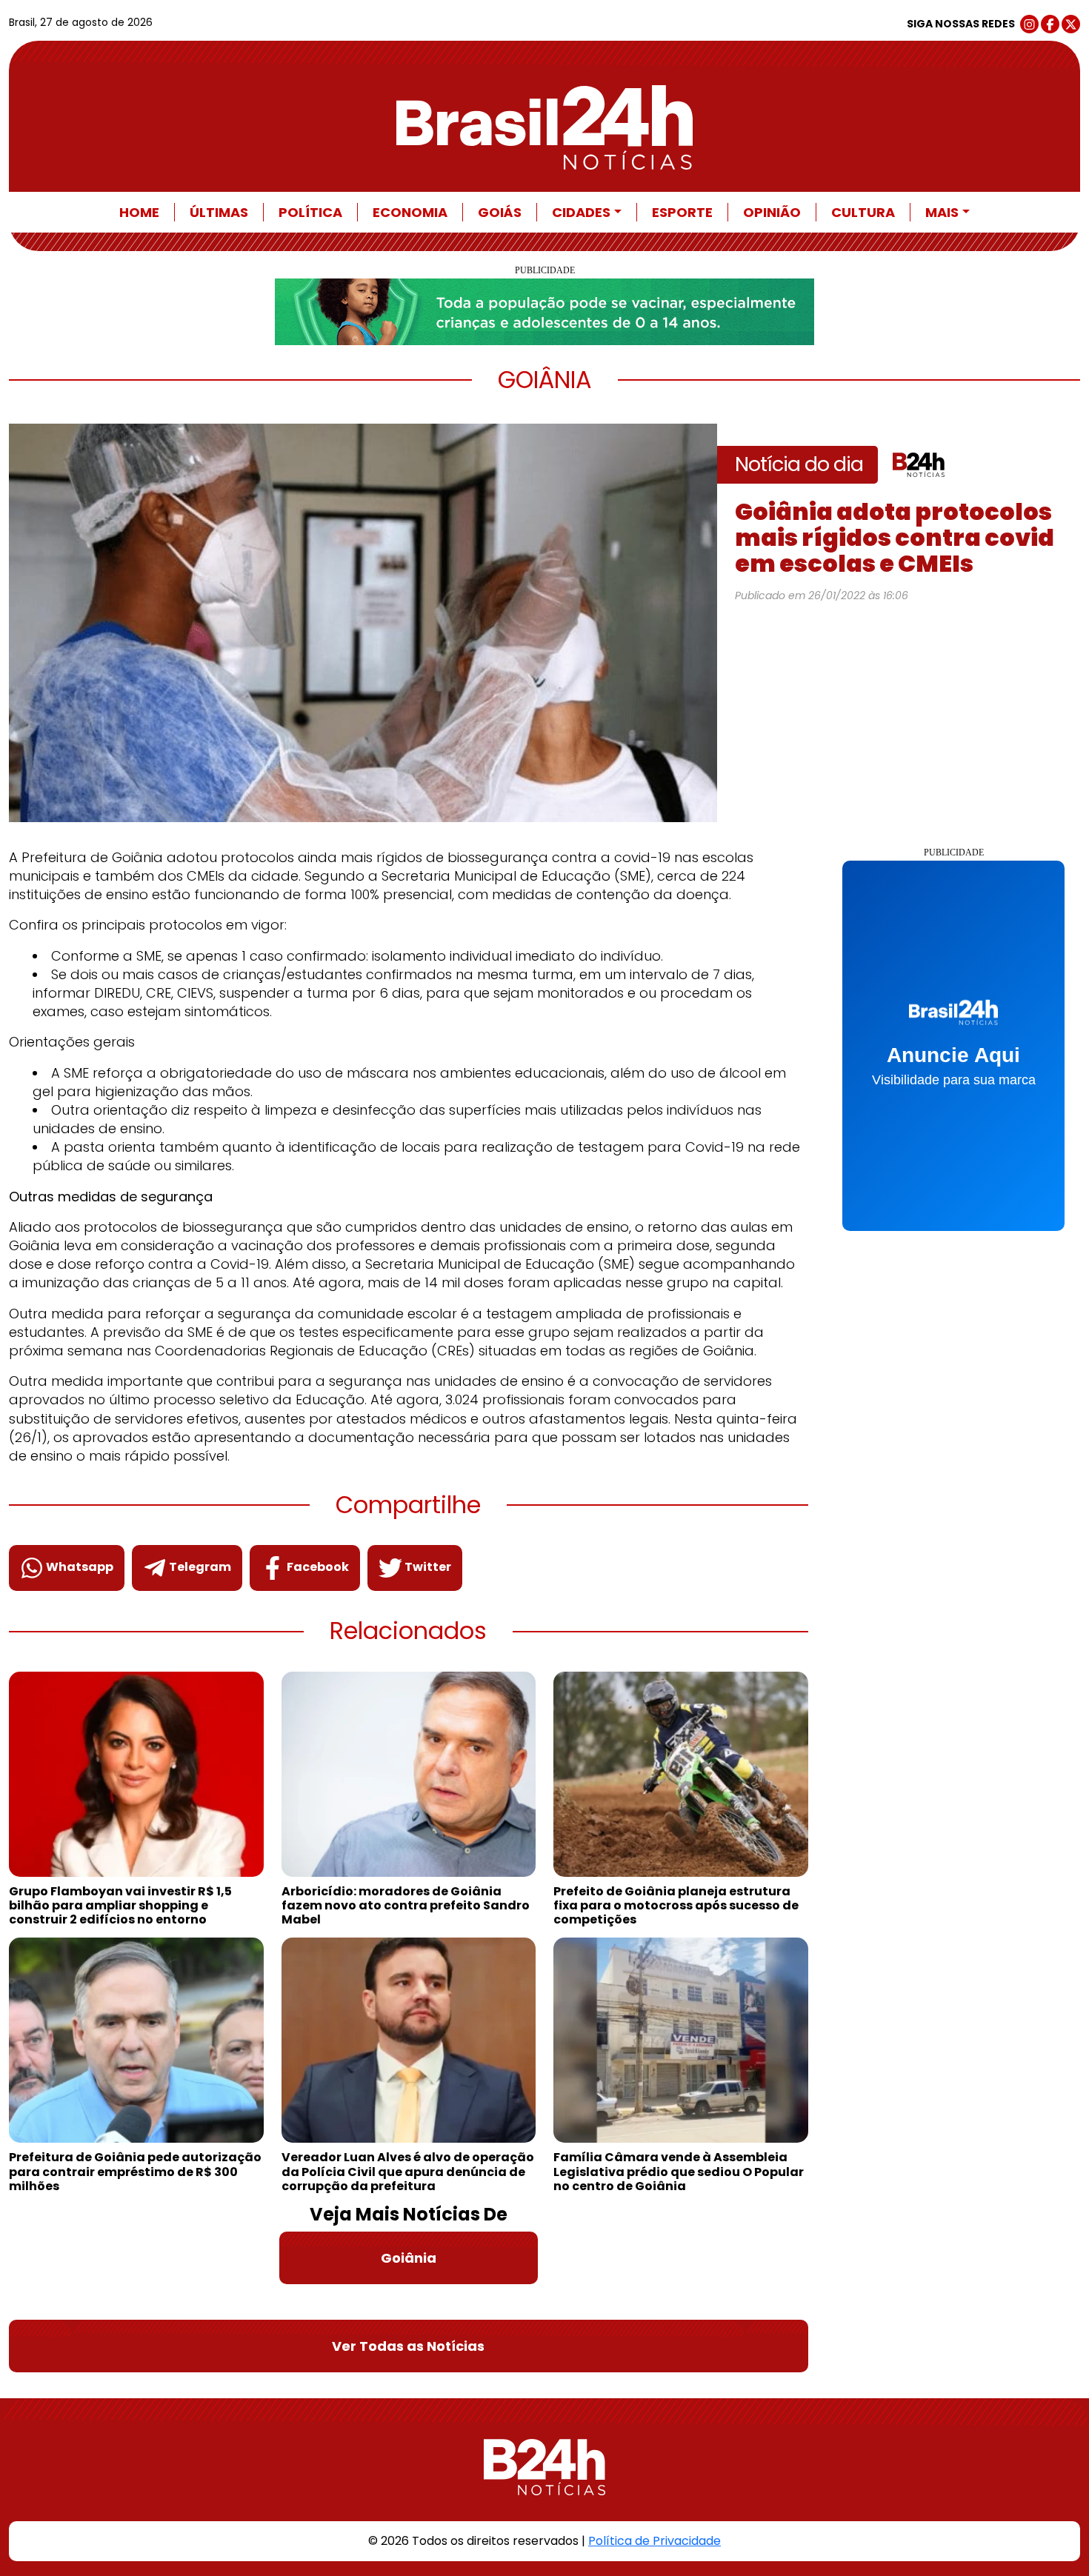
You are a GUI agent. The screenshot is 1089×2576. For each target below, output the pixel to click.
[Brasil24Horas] (544, 127)
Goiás (500, 212)
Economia (410, 212)
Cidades (581, 212)
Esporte (682, 212)
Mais (942, 212)
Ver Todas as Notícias (408, 2346)
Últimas (219, 212)
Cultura (863, 212)
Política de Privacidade (655, 2541)
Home (139, 212)
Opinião (772, 212)
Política (310, 212)
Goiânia (409, 2258)
